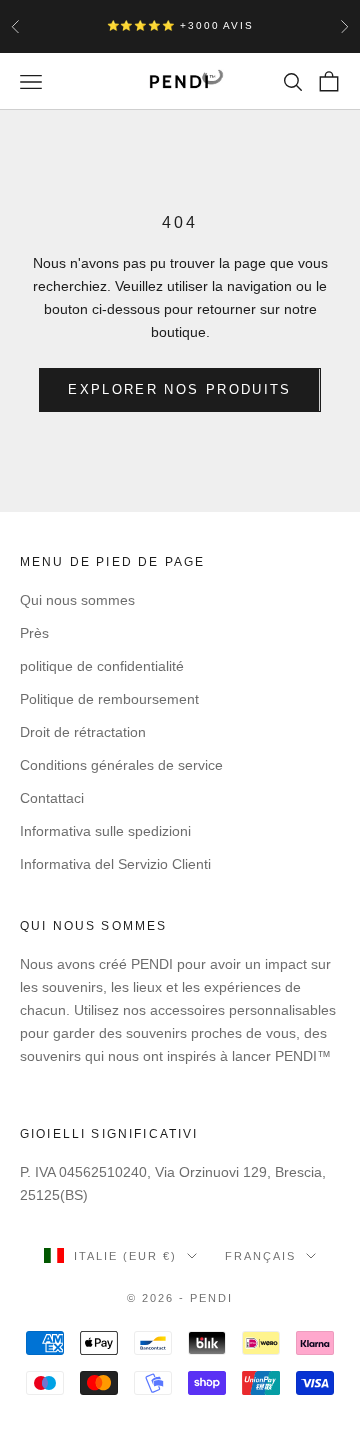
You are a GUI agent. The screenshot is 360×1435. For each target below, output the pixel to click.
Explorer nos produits (179, 389)
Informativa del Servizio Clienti (115, 864)
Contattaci (52, 798)
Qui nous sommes (77, 600)
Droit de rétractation (83, 732)
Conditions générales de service (121, 765)
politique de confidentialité (102, 666)
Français (260, 1256)
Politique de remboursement (109, 699)
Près (34, 633)
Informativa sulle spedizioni (105, 831)
